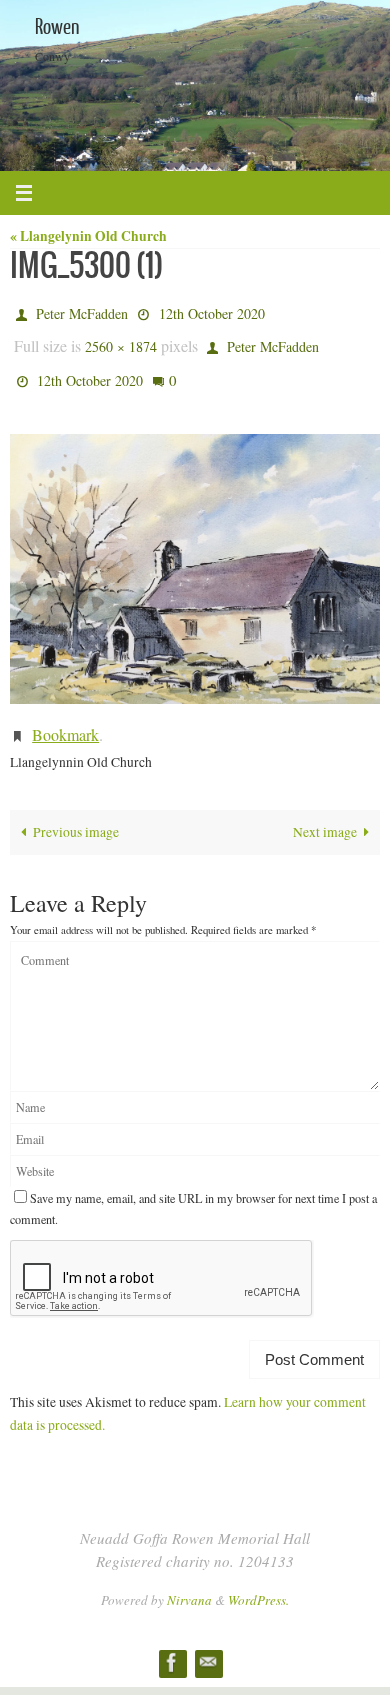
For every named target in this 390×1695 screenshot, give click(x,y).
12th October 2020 (212, 311)
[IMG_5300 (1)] (195, 555)
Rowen (57, 27)
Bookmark (65, 717)
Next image (325, 813)
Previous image (76, 813)
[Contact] (208, 1643)
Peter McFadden (82, 311)
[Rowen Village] (172, 1643)
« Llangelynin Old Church (88, 236)
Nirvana (189, 1581)
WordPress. (258, 1581)
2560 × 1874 (121, 340)
